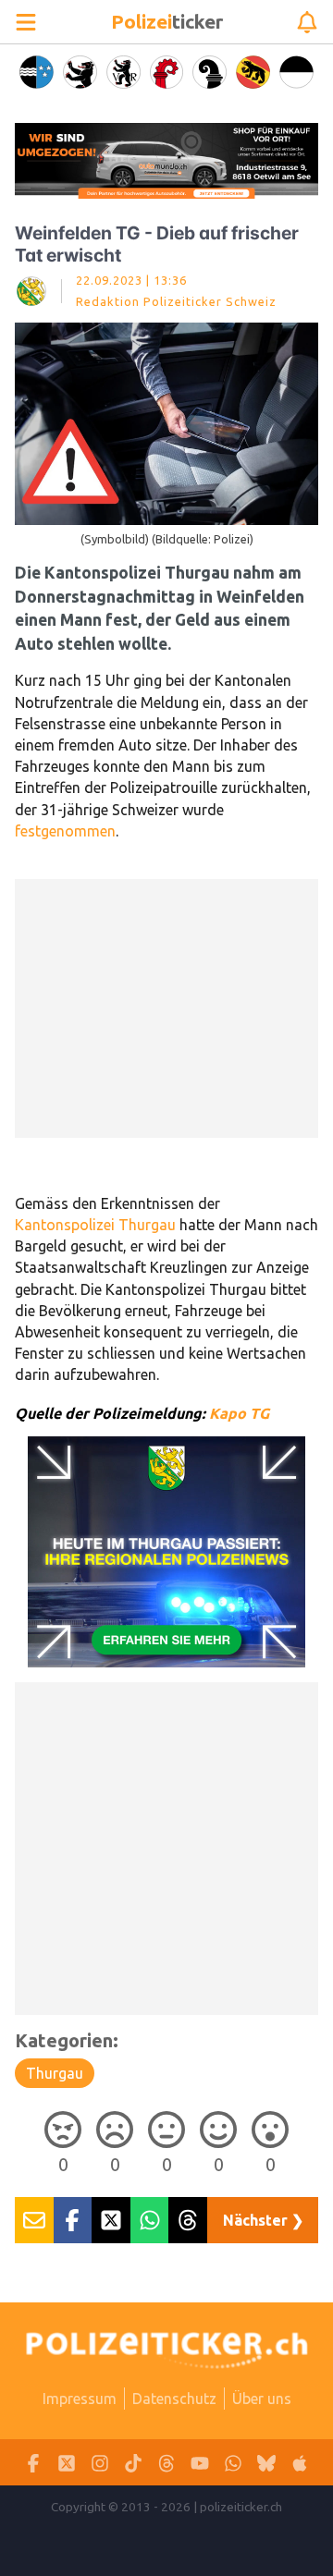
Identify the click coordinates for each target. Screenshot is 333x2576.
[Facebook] (33, 2463)
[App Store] (300, 2463)
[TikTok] (133, 2463)
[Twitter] (67, 2463)
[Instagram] (100, 2463)
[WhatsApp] (233, 2463)
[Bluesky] (266, 2463)
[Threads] (166, 2463)
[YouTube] (200, 2463)
